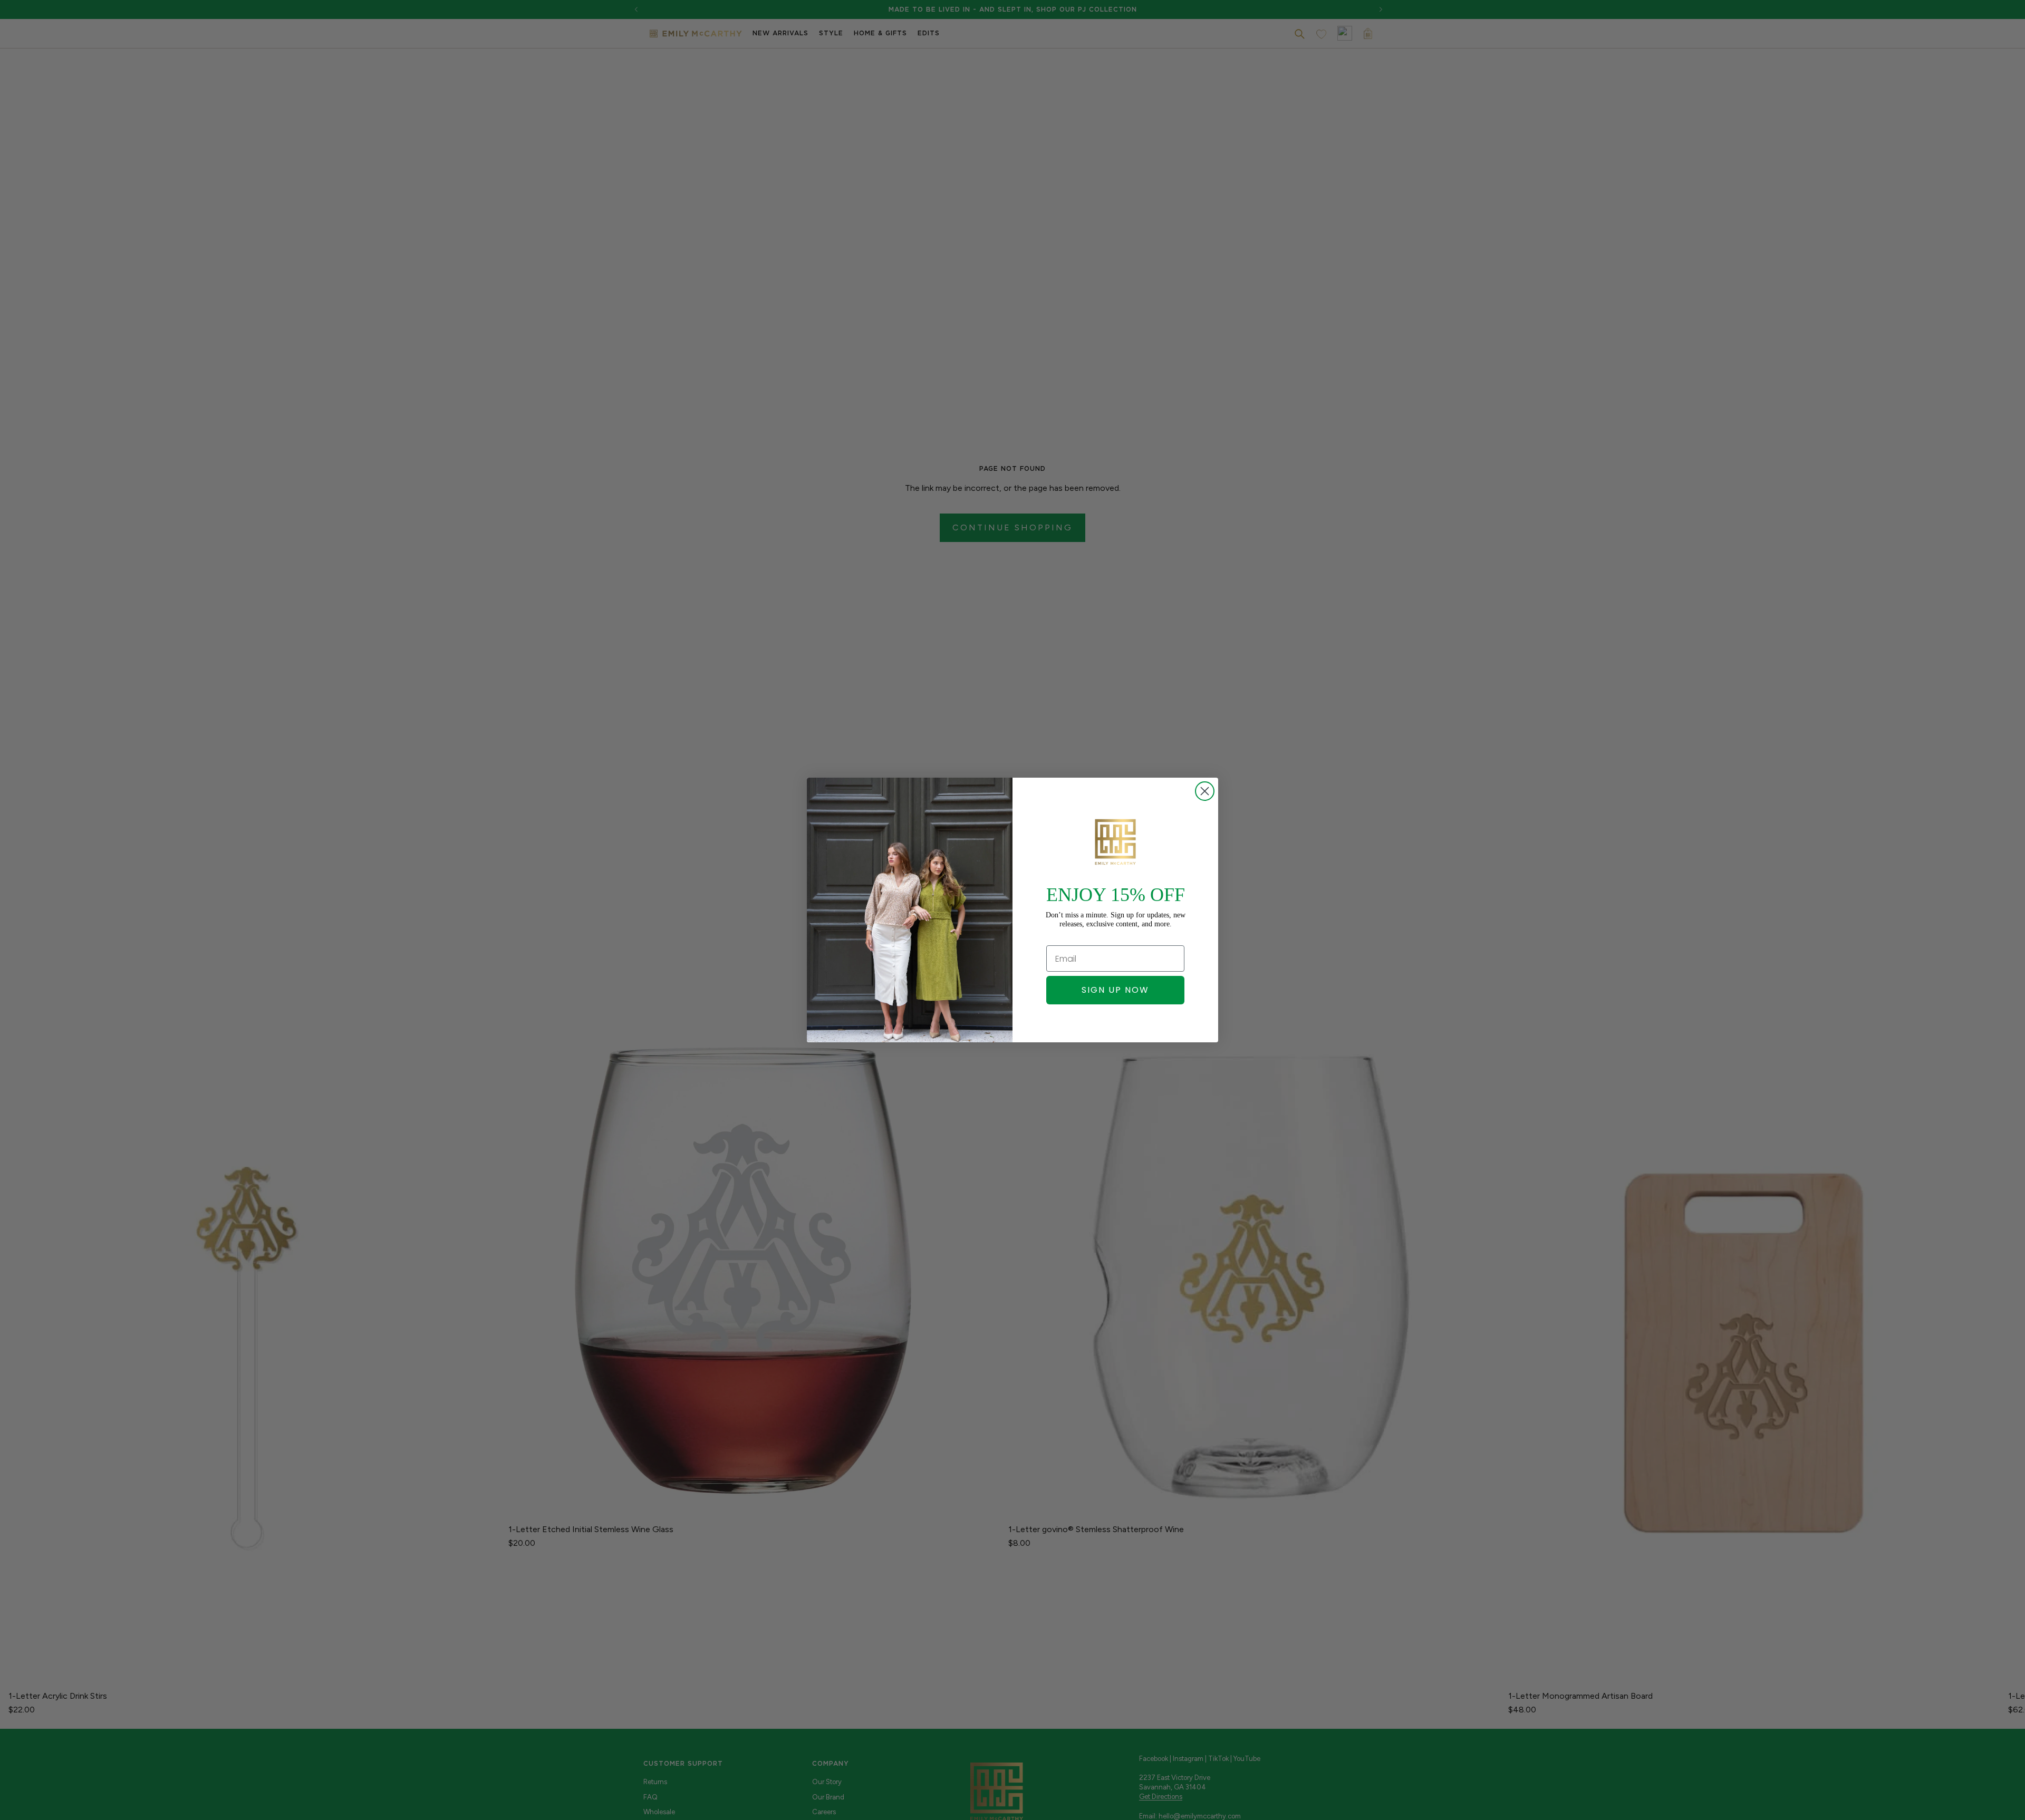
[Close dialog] (1205, 791)
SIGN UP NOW (1115, 990)
